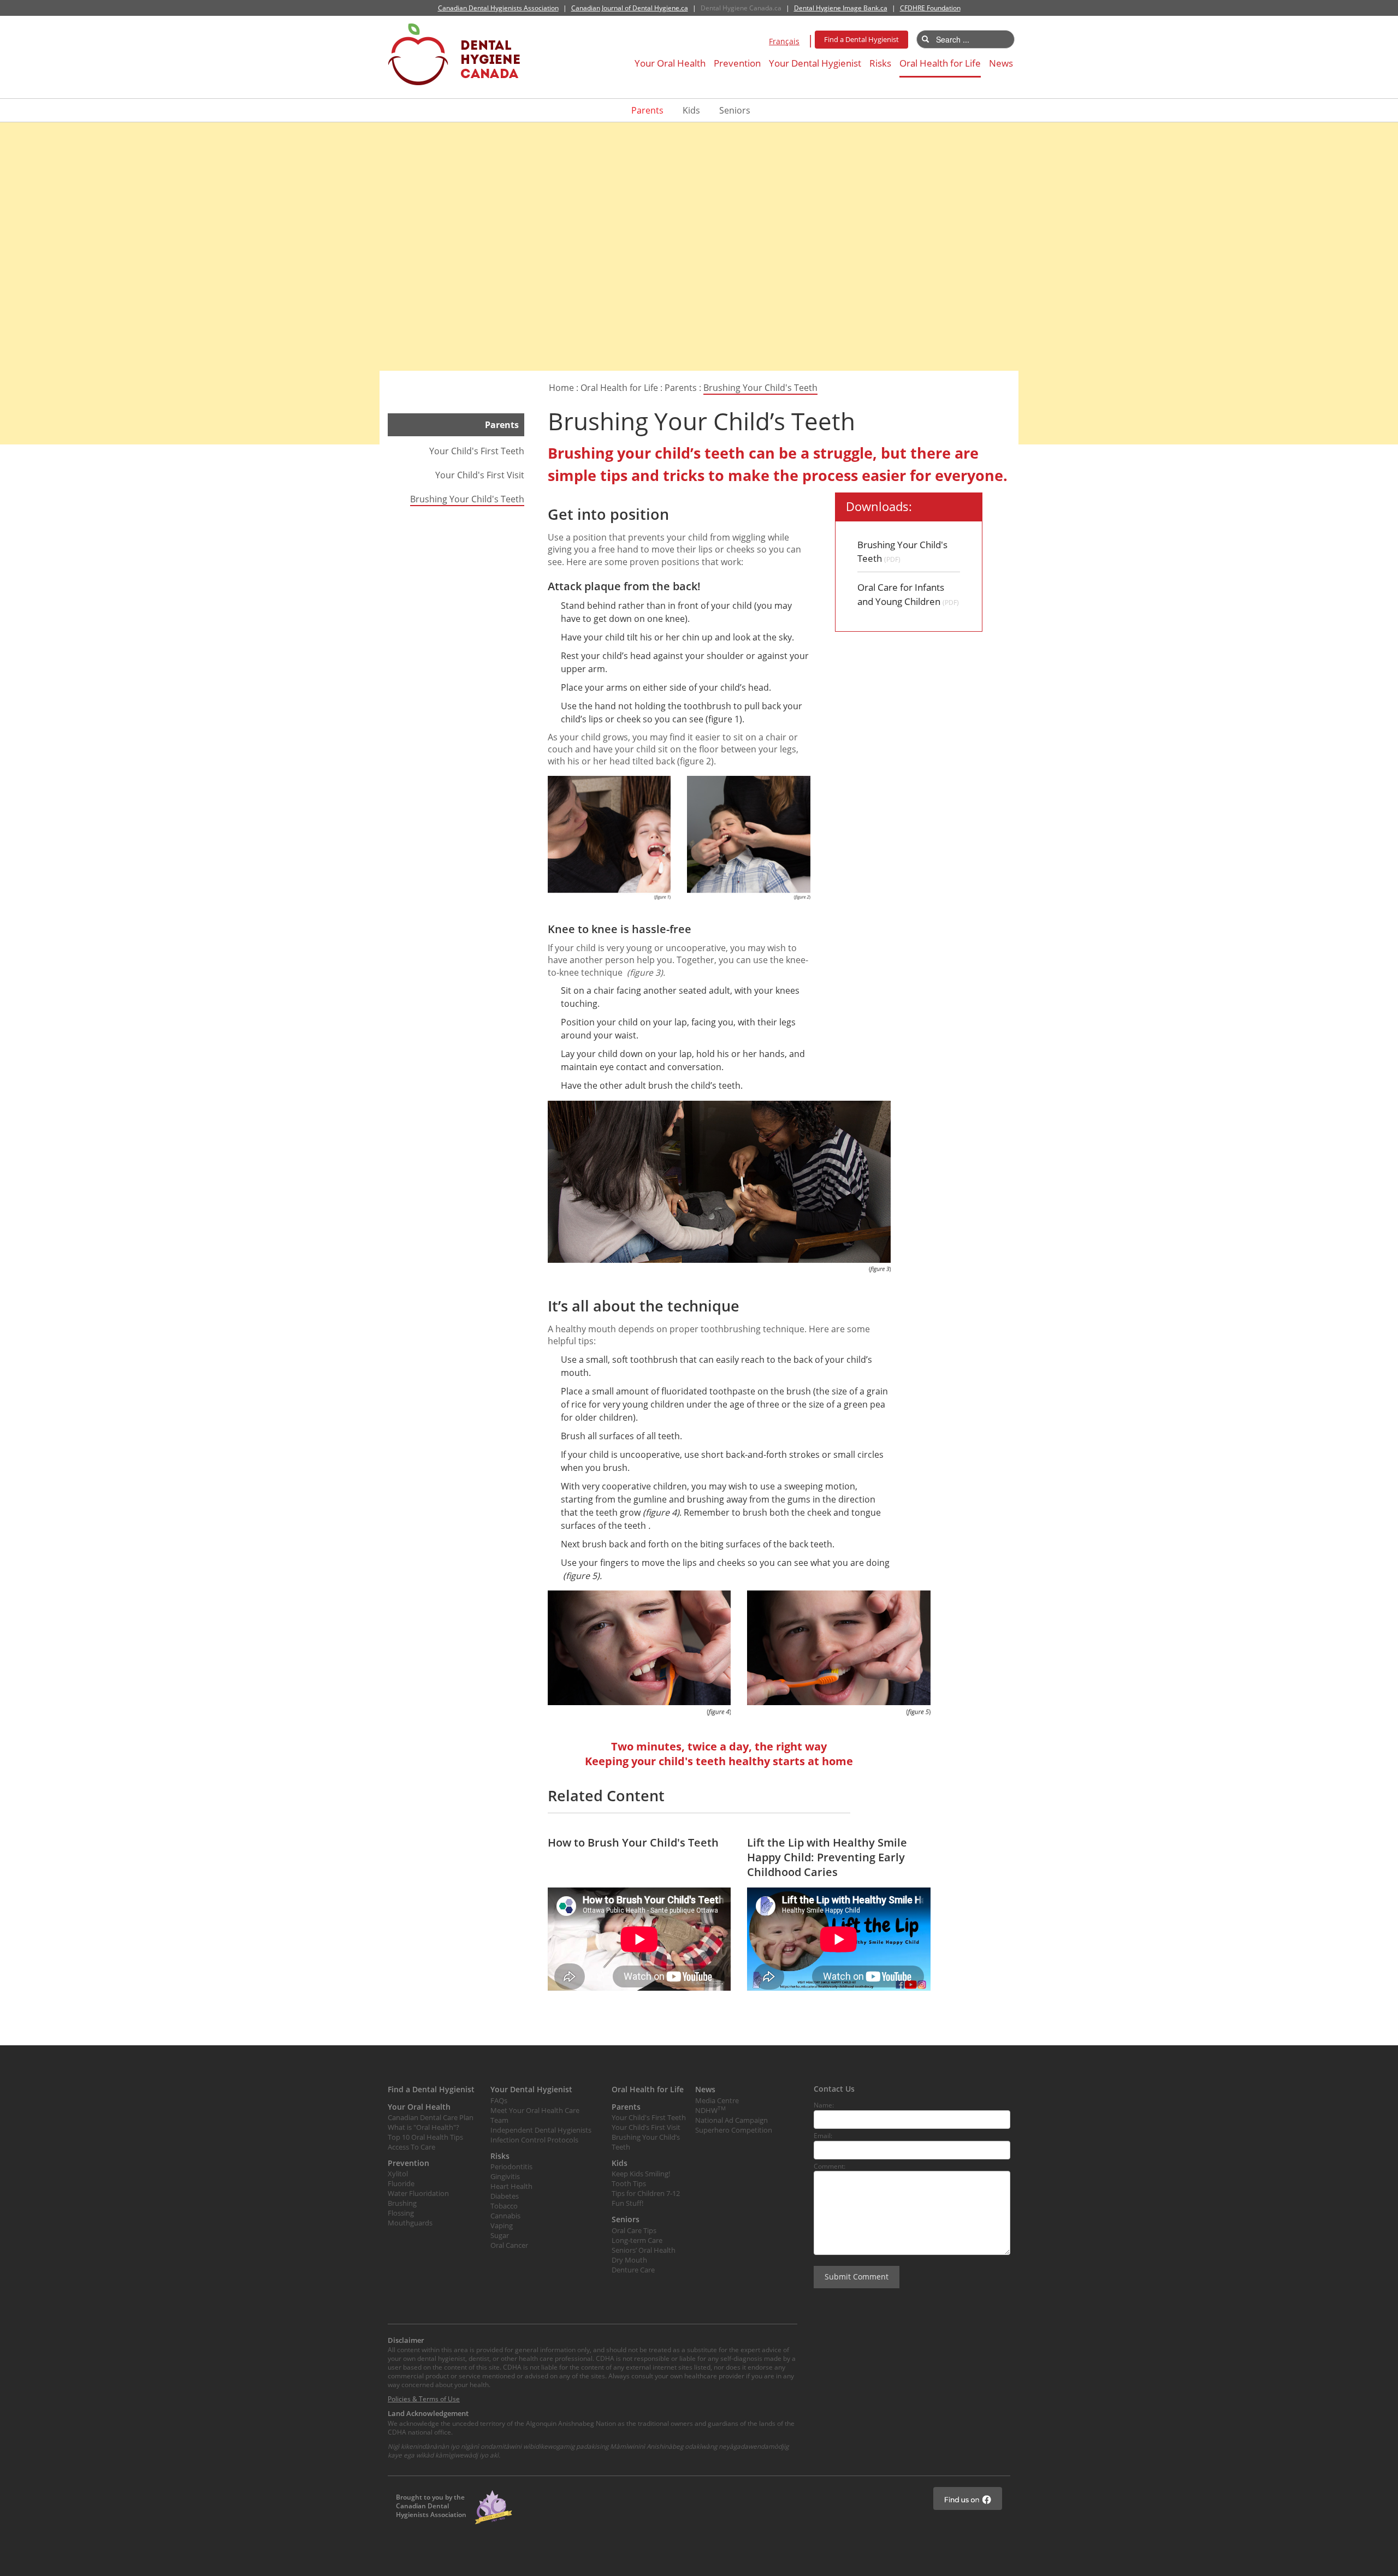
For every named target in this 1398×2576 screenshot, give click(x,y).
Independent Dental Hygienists (541, 2130)
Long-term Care (637, 2240)
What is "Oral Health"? (423, 2127)
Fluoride (401, 2183)
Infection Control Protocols (534, 2140)
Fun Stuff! (627, 2203)
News (1001, 63)
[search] (925, 39)
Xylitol (398, 2174)
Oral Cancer (509, 2245)
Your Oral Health (670, 63)
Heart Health (511, 2186)
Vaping (502, 2225)
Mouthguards (410, 2223)
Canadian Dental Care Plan (431, 2117)
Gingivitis (505, 2176)
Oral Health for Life (940, 63)
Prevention (737, 63)
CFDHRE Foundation (930, 8)
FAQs (499, 2100)
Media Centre (717, 2100)
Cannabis (505, 2216)
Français (784, 41)
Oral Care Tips (634, 2230)
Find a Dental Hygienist (861, 39)
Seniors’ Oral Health (644, 2250)
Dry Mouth (629, 2260)
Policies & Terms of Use (424, 2399)
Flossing (401, 2213)
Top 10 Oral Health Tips (425, 2137)
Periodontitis (511, 2167)
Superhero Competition (734, 2130)
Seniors (735, 110)
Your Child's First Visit (480, 475)
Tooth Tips (629, 2183)
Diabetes (505, 2196)
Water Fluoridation (418, 2193)
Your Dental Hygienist (815, 63)
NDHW (710, 2110)
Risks (880, 63)
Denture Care (633, 2270)
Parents (647, 110)
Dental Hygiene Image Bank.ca (841, 8)
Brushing (402, 2203)
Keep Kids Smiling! (641, 2174)
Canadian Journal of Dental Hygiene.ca (630, 8)
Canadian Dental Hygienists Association (498, 8)
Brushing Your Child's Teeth (760, 388)
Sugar (500, 2235)
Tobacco (504, 2206)
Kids (691, 110)
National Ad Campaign (731, 2120)
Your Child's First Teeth (477, 451)
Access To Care (411, 2147)
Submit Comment (857, 2277)
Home (561, 388)
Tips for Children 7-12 (646, 2193)
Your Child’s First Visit (646, 2127)
